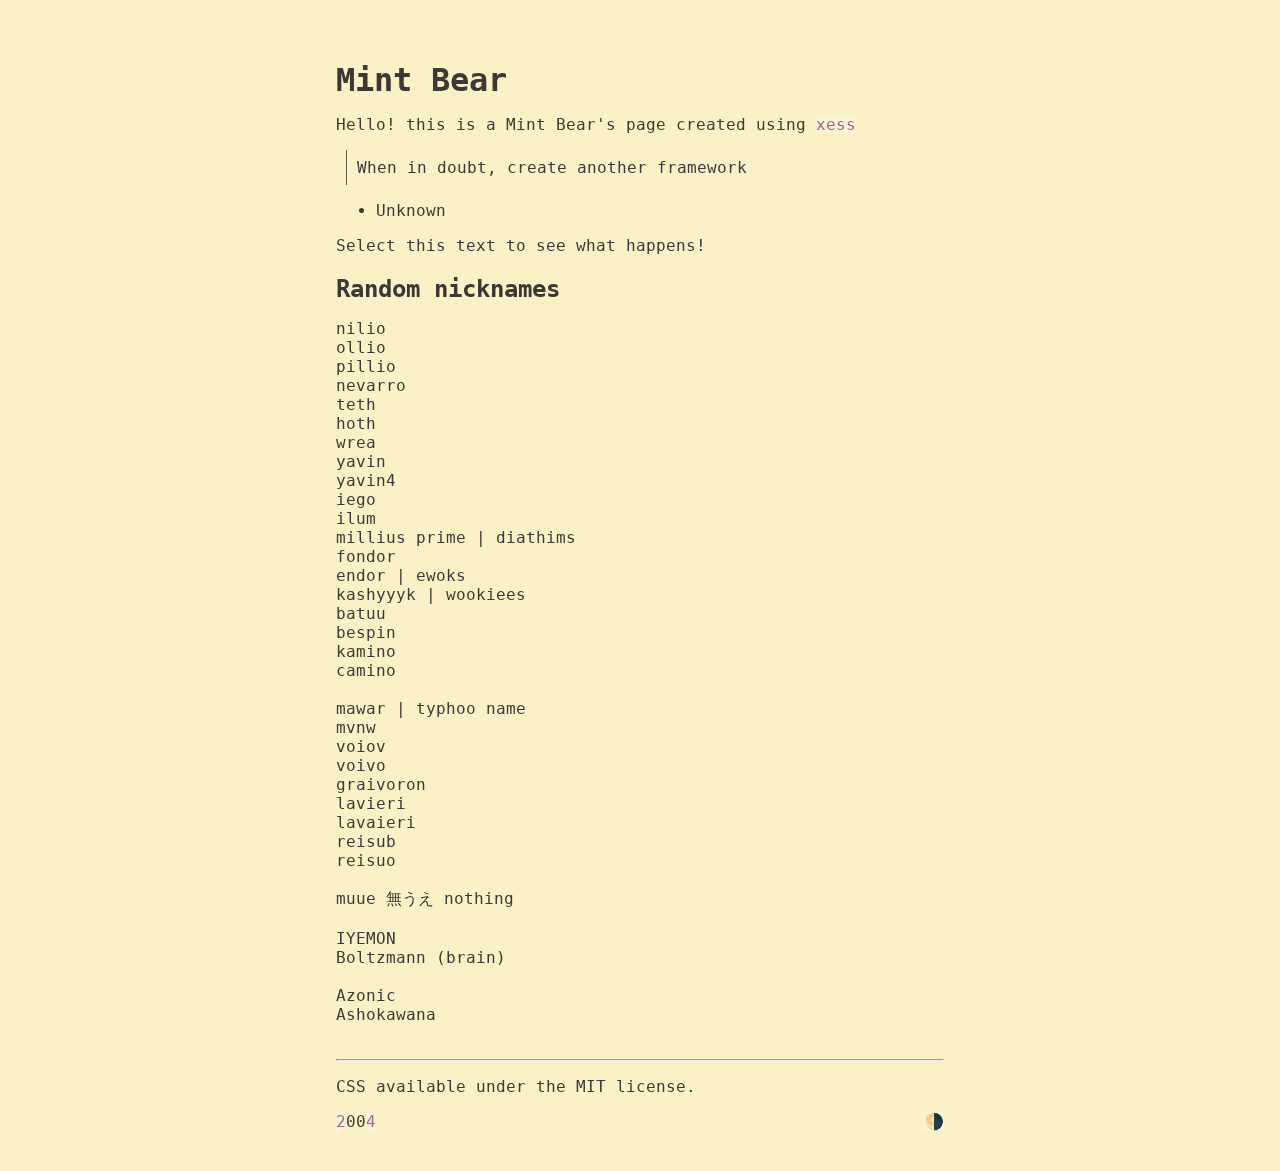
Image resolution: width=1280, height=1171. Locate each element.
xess (836, 124)
